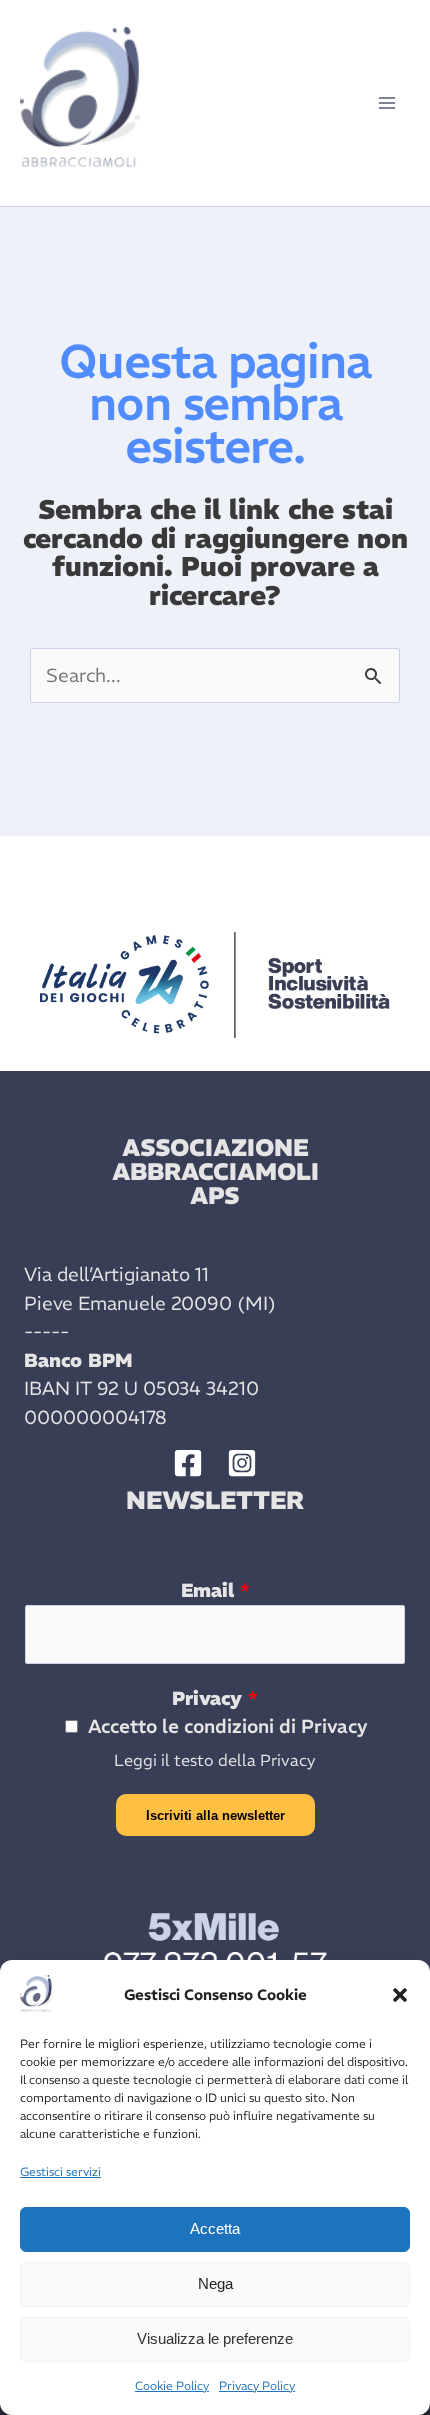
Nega (215, 2283)
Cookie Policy (172, 2385)
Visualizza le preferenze (215, 2338)
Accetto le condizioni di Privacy (228, 1726)
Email (215, 1590)
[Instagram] (242, 1463)
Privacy (215, 1698)
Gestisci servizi (60, 2171)
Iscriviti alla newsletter (215, 1815)
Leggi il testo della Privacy (215, 1760)
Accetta (215, 2228)
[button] (400, 1995)
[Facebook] (188, 1463)
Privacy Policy (257, 2385)
